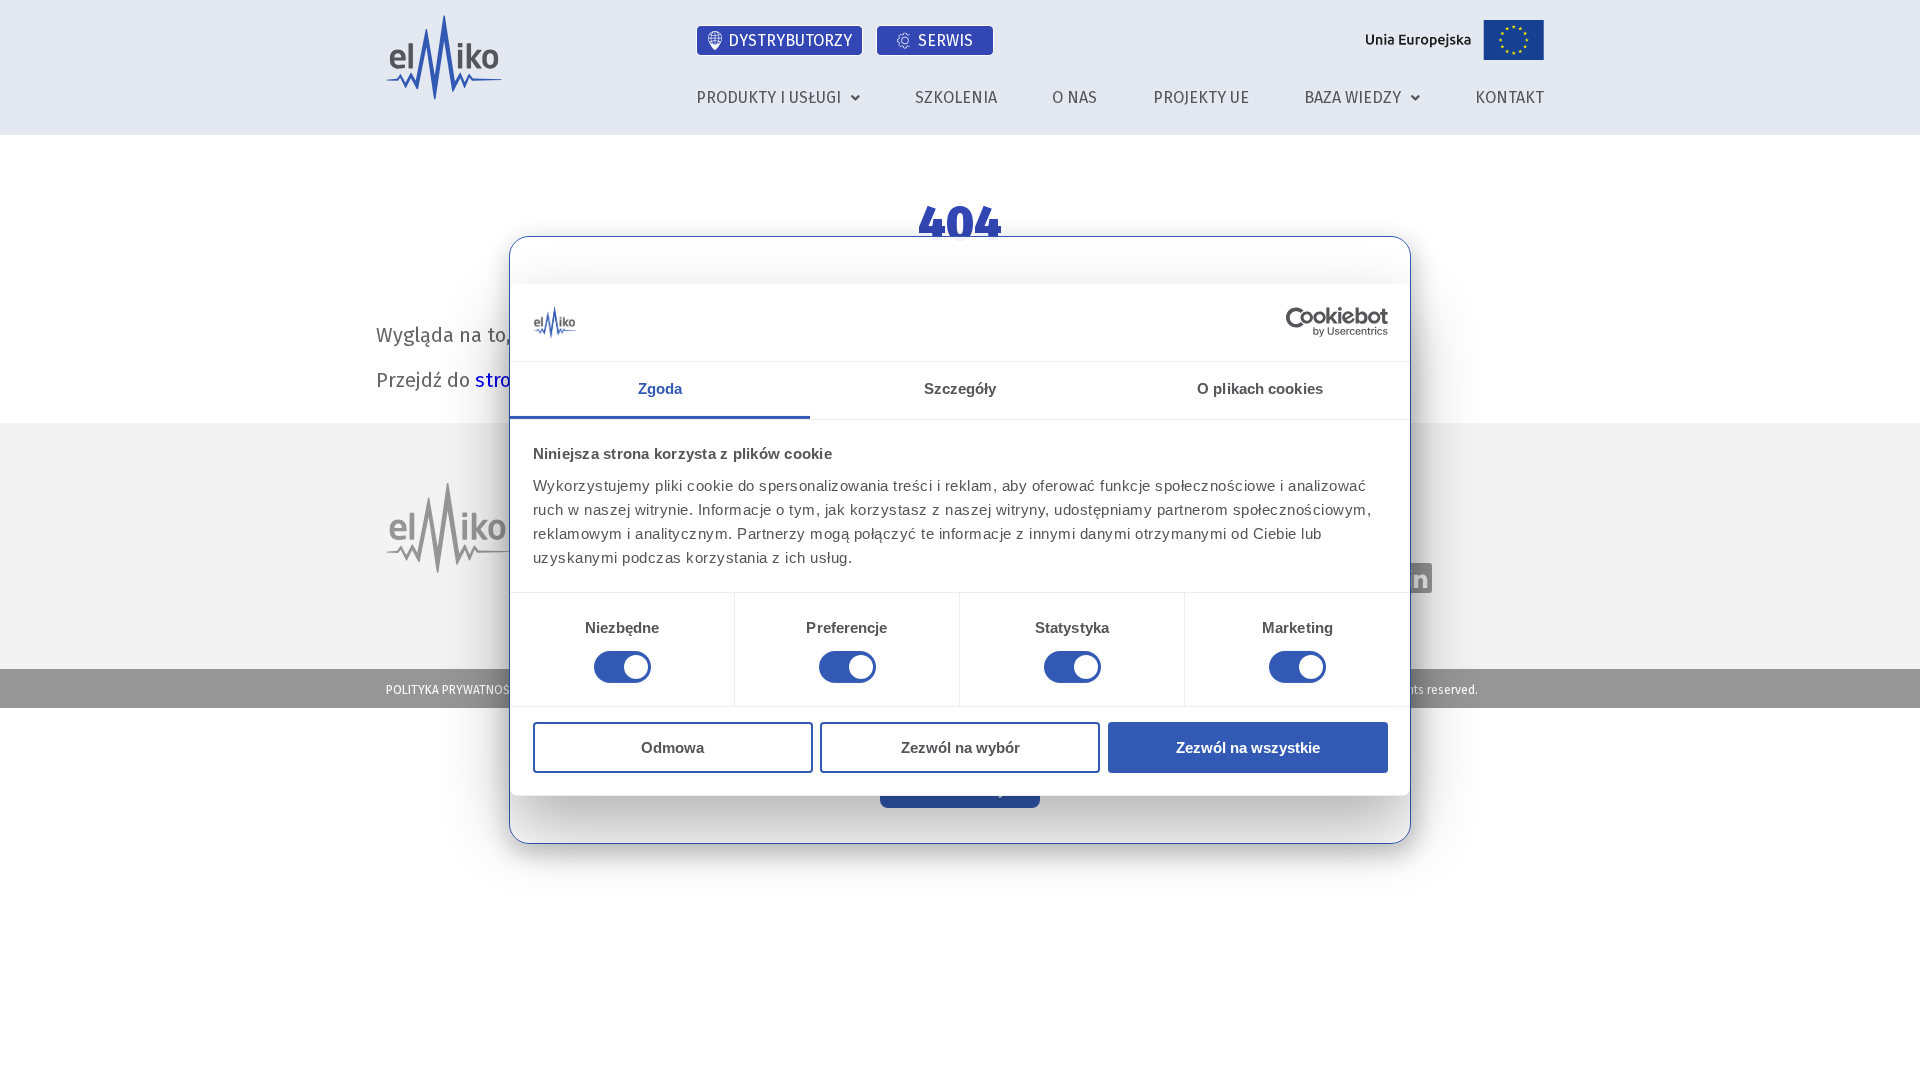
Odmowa (672, 747)
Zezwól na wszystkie (1248, 747)
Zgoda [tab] (660, 388)
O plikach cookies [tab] (1260, 388)
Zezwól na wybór (960, 747)
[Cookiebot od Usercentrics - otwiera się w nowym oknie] (1300, 322)
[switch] (844, 670)
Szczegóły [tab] (960, 388)
